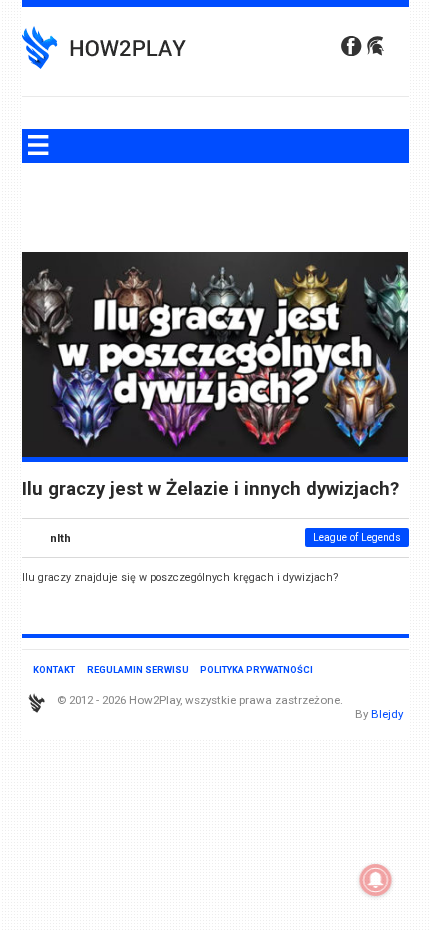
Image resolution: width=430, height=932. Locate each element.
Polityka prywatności (256, 669)
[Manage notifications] (376, 880)
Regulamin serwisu (138, 669)
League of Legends (357, 537)
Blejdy (387, 714)
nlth (60, 538)
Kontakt (54, 669)
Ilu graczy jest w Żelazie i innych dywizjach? (210, 489)
